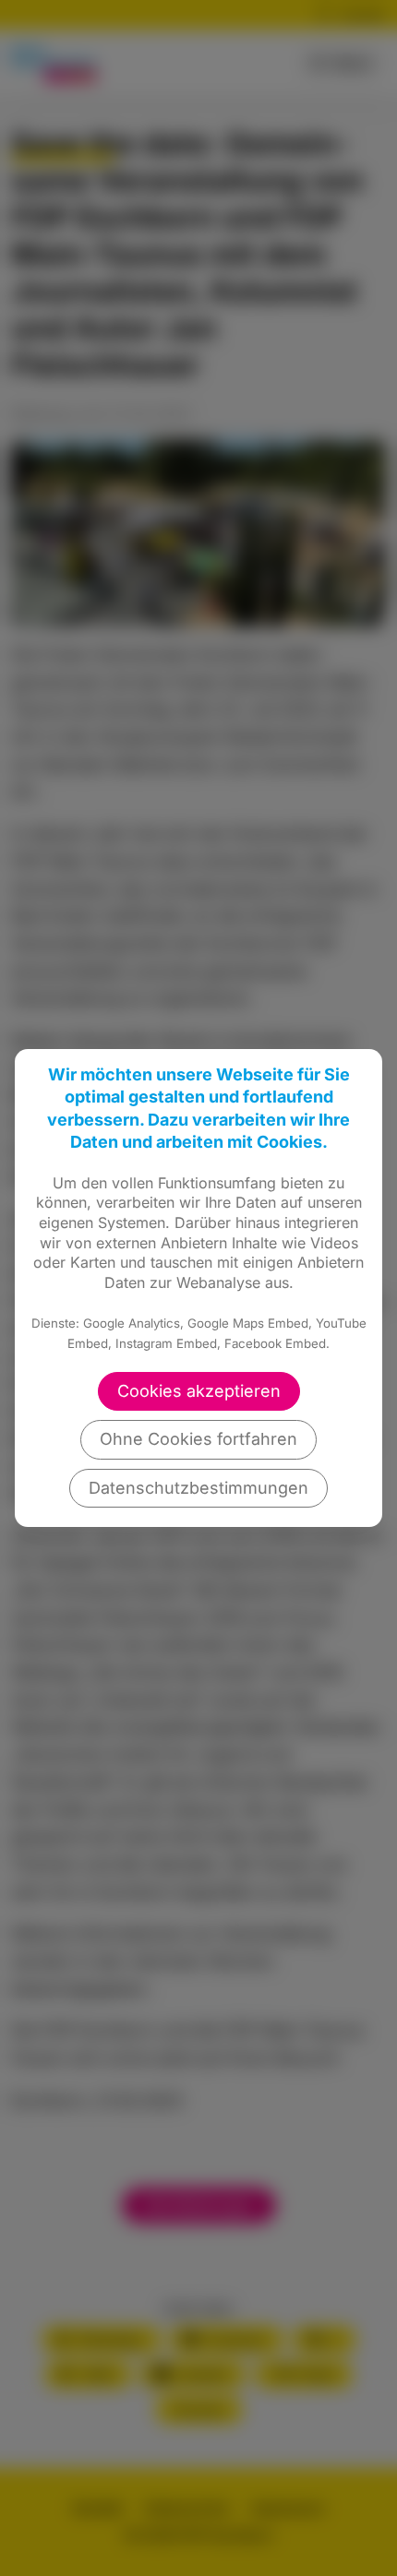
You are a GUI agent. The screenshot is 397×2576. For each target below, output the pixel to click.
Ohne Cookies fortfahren (198, 1439)
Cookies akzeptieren (199, 1391)
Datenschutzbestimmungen (198, 1488)
